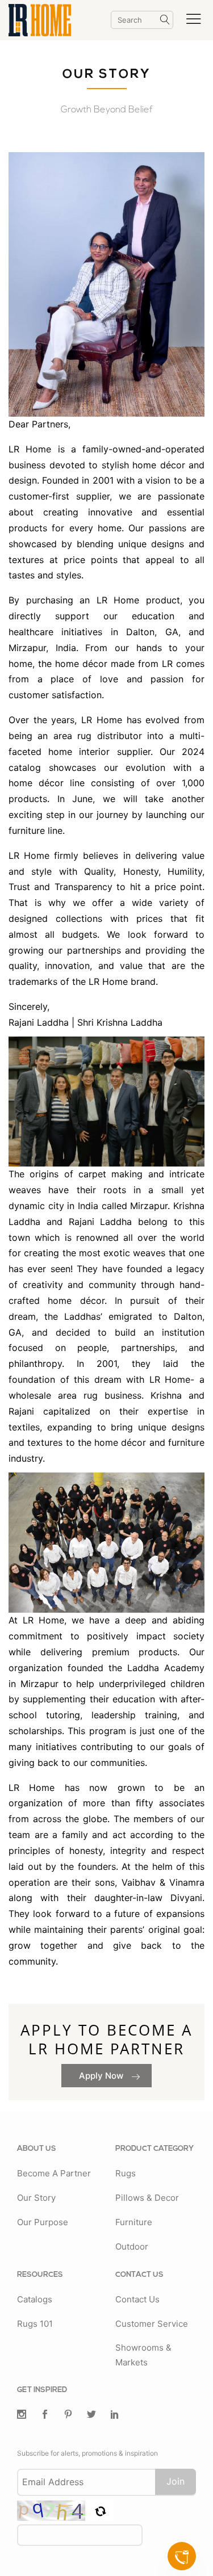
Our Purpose (43, 2222)
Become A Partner (54, 2173)
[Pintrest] (68, 2415)
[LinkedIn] (115, 2415)
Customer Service (152, 2324)
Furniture (134, 2222)
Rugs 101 (35, 2324)
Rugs (126, 2173)
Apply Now (102, 2076)
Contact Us (137, 2299)
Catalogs (35, 2299)
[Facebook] (45, 2415)
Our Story (36, 2198)
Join (176, 2481)
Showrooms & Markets (143, 2355)
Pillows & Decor (147, 2198)
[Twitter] (22, 2415)
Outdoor (132, 2246)
